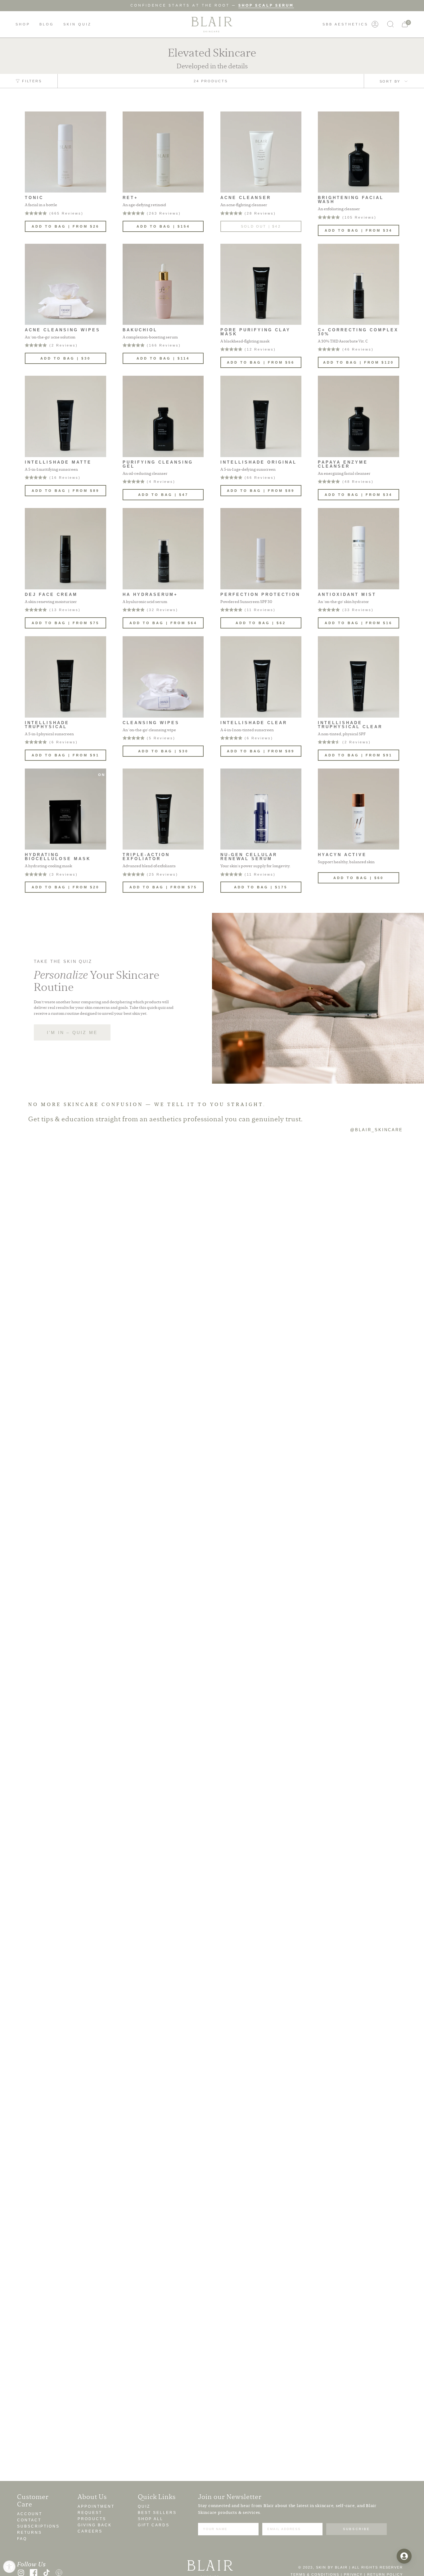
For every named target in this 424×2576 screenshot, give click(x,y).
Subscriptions (38, 2526)
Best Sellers (157, 2513)
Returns (29, 2532)
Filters (32, 81)
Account (30, 2514)
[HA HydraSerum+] (163, 549)
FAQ (22, 2539)
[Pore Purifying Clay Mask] (261, 284)
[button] (23, 24)
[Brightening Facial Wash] (359, 152)
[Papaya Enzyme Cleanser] (359, 416)
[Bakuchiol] (163, 284)
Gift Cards (154, 2525)
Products (92, 2519)
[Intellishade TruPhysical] (65, 677)
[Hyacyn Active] (359, 809)
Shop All (151, 2519)
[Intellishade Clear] (261, 677)
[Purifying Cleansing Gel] (163, 416)
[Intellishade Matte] (65, 416)
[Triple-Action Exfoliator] (163, 809)
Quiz (144, 2506)
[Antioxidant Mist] (359, 549)
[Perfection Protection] (261, 549)
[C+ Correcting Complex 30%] (359, 284)
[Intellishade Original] (261, 416)
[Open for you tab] (404, 2556)
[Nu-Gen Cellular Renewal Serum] (261, 809)
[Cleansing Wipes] (163, 677)
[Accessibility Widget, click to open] (9, 2567)
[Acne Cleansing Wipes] (65, 284)
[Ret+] (163, 152)
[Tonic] (65, 152)
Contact (29, 2520)
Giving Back (95, 2525)
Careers (90, 2531)
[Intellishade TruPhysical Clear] (359, 677)
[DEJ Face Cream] (65, 549)
